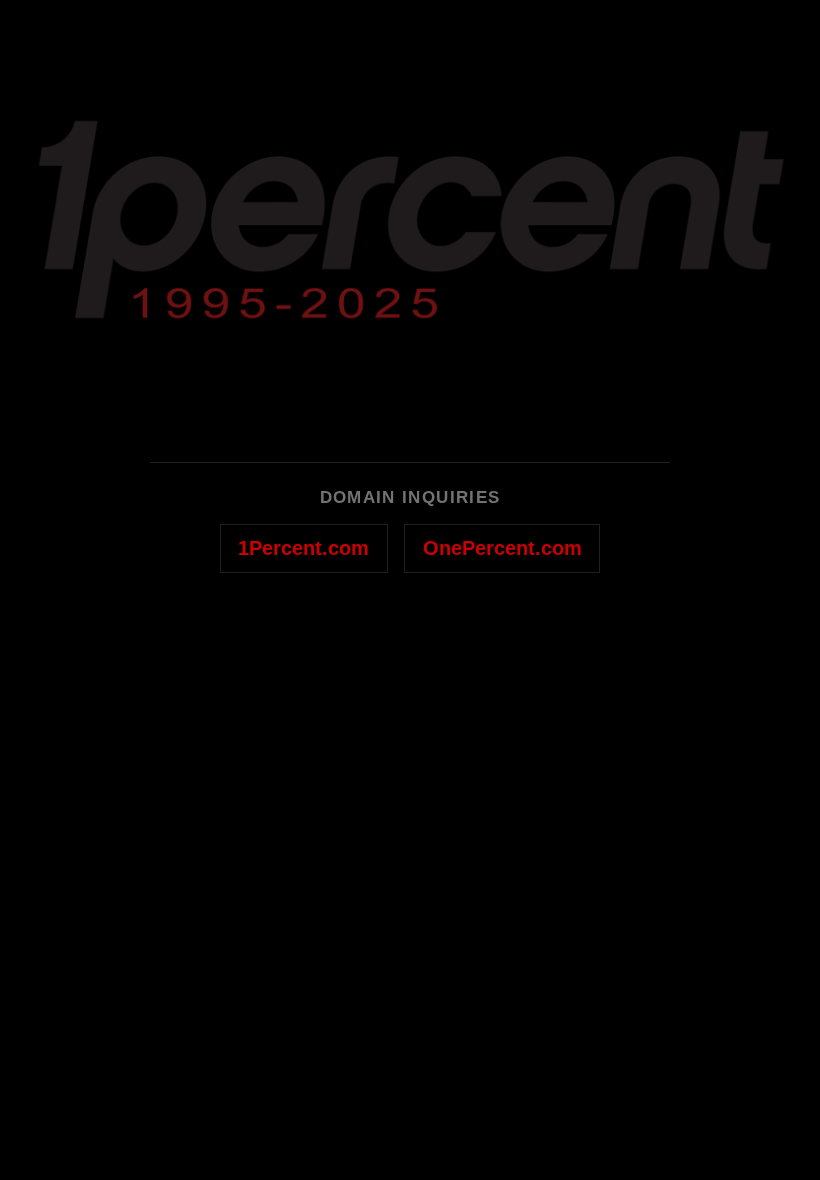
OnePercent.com (502, 548)
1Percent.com (303, 548)
